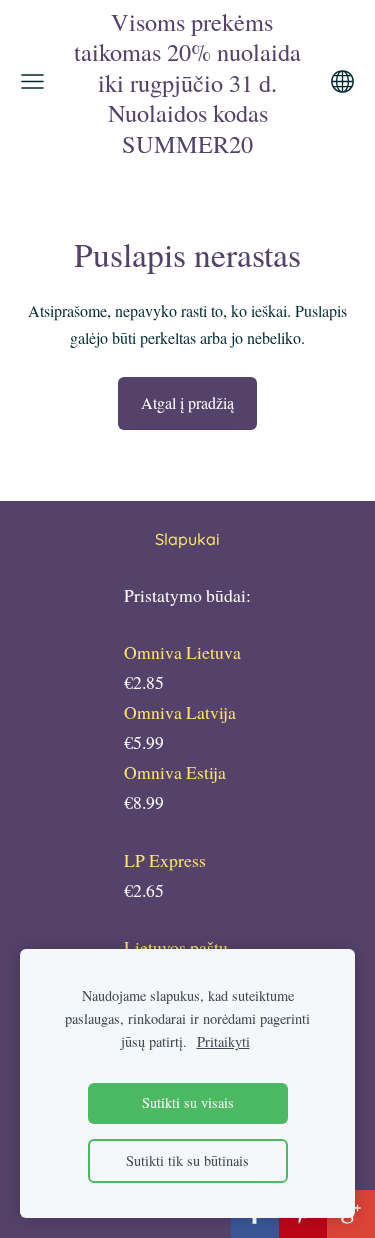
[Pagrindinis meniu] (32, 81)
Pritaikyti (223, 1041)
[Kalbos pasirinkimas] (342, 81)
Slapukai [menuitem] (187, 539)
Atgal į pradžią (187, 402)
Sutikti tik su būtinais (187, 1160)
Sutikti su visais (188, 1102)
